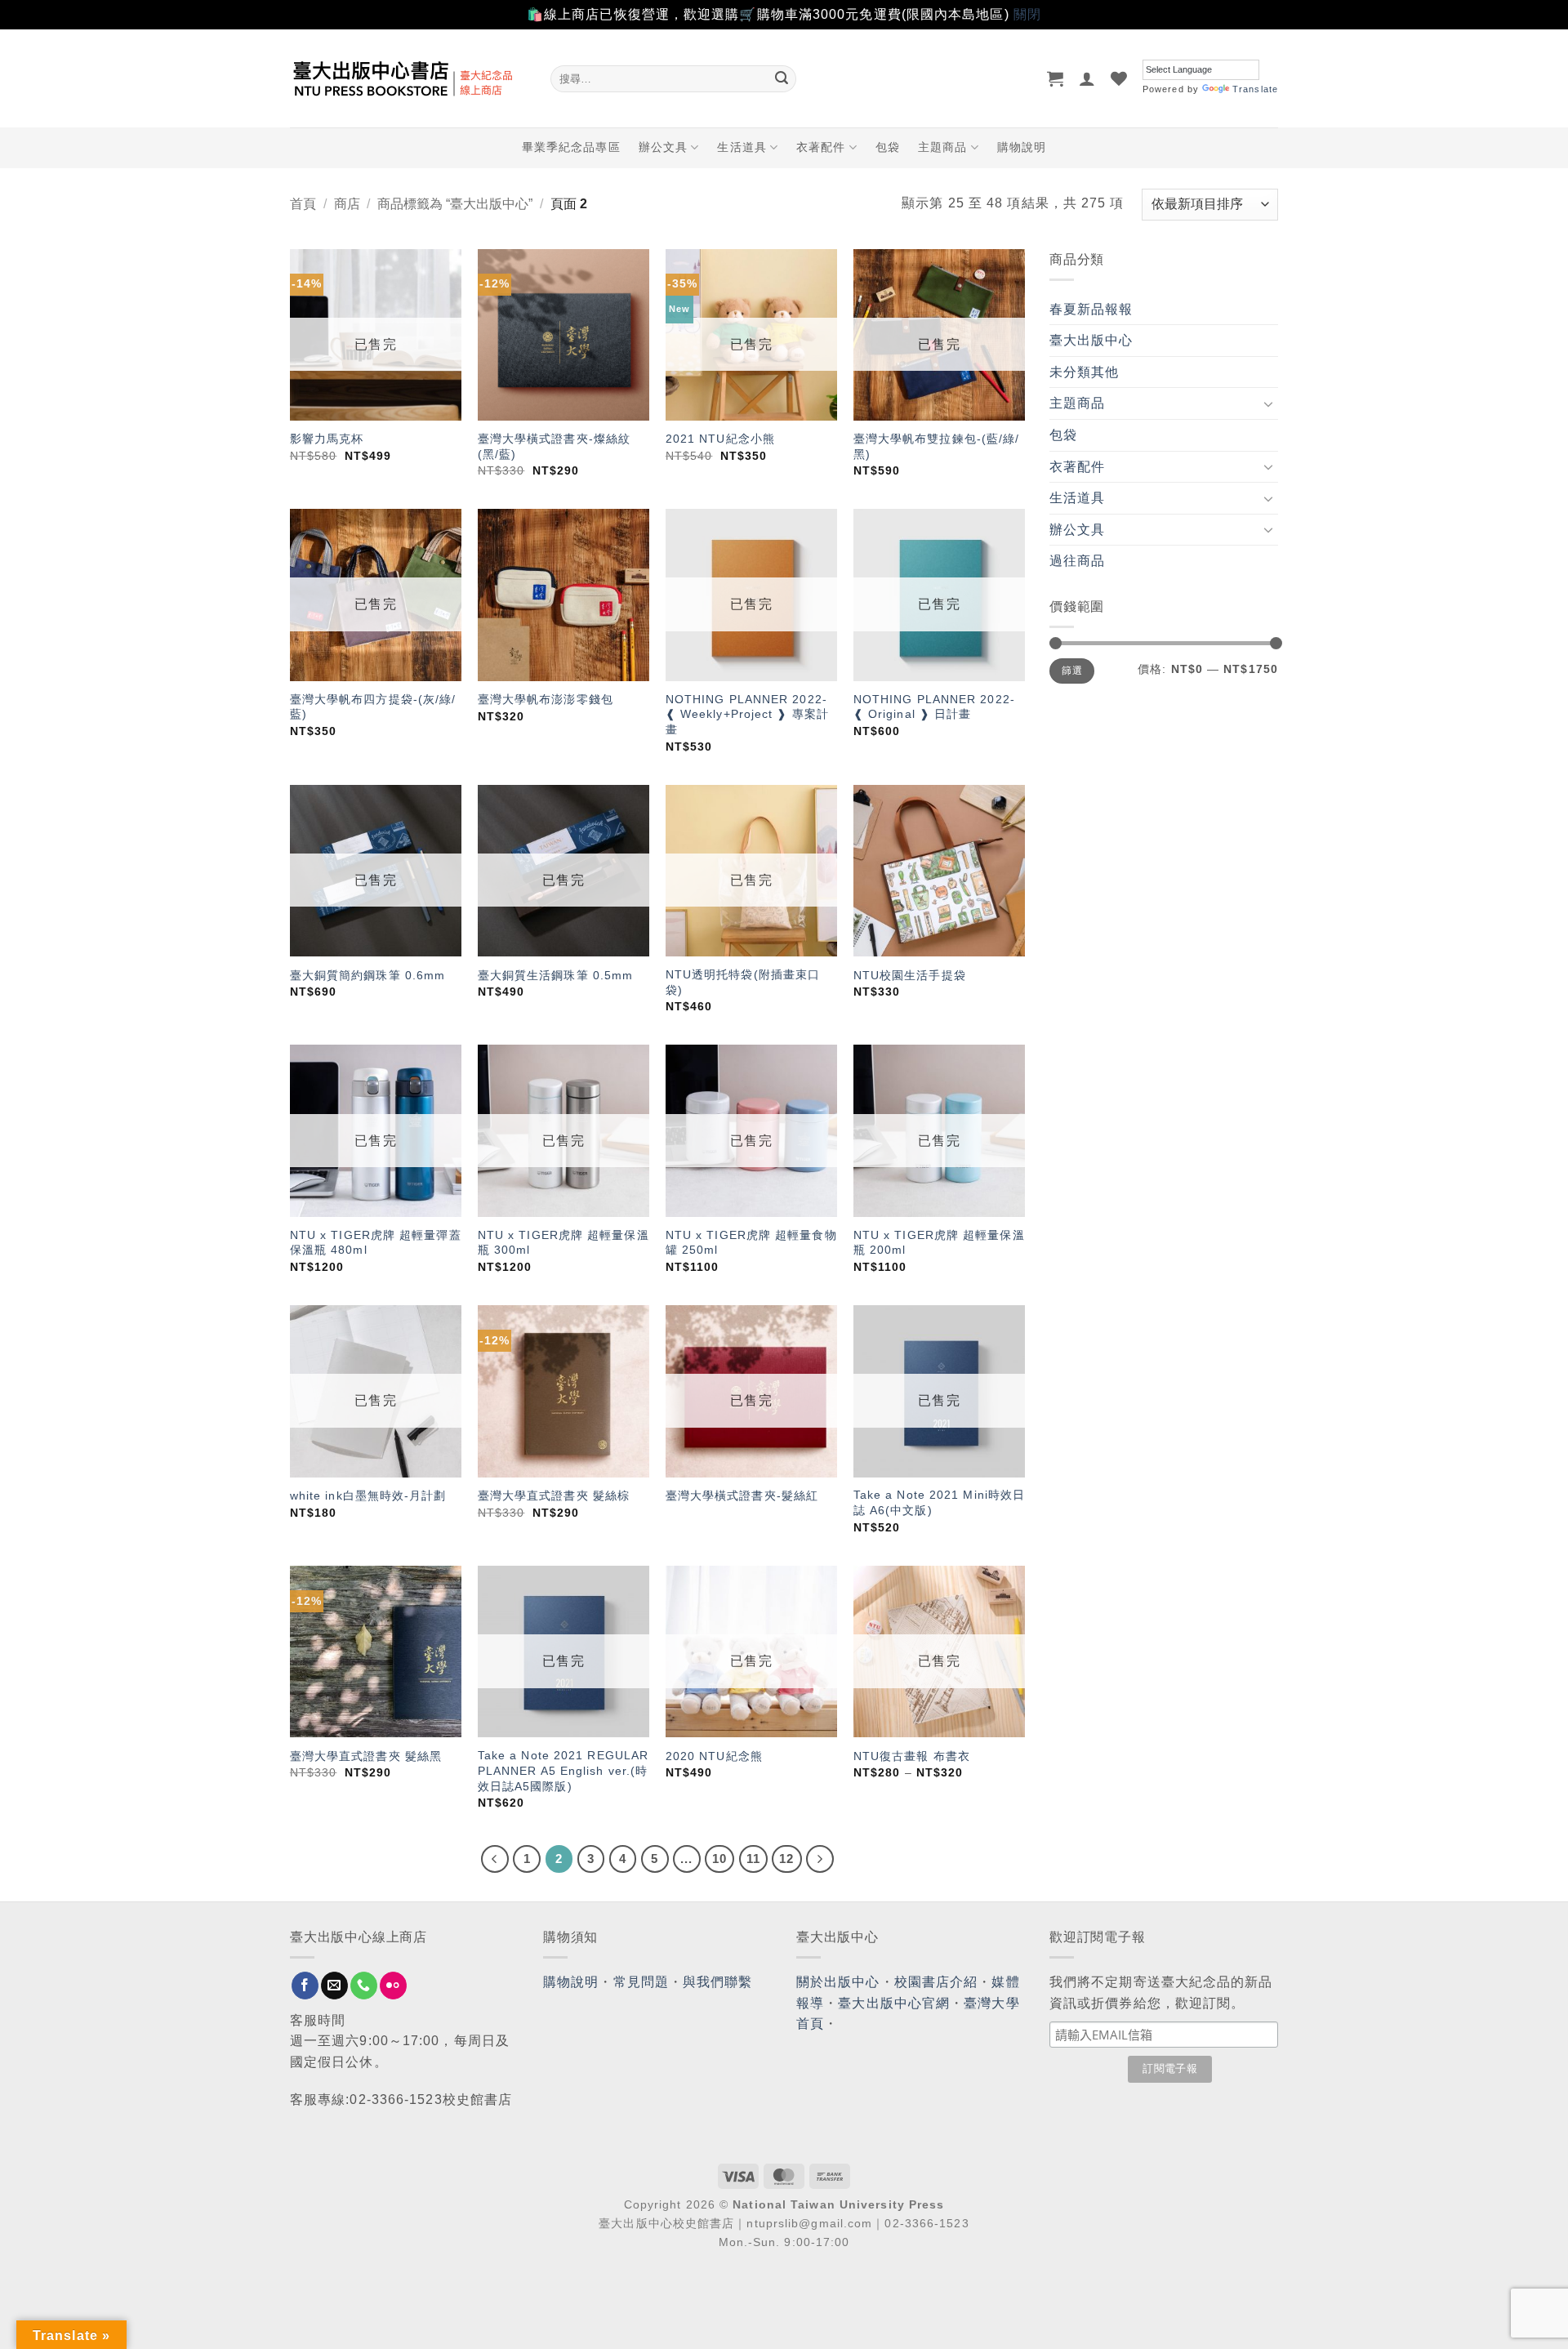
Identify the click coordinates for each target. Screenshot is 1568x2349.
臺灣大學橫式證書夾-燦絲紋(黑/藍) (554, 446)
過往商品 (1077, 561)
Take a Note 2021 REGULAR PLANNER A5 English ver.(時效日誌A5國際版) (563, 1770)
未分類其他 (1085, 372)
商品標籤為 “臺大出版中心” (455, 204)
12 (786, 1859)
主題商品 (942, 147)
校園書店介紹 (936, 1982)
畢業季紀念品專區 (571, 147)
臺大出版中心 (1091, 340)
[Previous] (495, 1859)
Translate (1255, 89)
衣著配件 (821, 147)
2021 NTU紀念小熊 (720, 439)
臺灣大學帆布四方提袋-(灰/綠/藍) (373, 707)
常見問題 (641, 1982)
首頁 (303, 204)
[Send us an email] (334, 1986)
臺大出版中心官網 (894, 2003)
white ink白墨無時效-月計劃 (368, 1495)
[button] (1056, 78)
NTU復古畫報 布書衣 (912, 1756)
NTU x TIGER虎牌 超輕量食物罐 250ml (751, 1243)
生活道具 (742, 147)
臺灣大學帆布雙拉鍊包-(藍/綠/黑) (937, 446)
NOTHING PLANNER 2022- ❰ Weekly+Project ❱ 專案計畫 (747, 714)
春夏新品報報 (1091, 309)
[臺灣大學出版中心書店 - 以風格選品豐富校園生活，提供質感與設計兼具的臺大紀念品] (408, 78)
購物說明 (1022, 147)
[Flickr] (393, 1986)
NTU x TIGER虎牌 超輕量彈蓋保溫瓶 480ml (376, 1243)
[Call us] (364, 1986)
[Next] (820, 1859)
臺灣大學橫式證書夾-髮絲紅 (742, 1495)
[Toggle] (1268, 403)
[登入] (1087, 78)
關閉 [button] (1027, 14)
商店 (347, 204)
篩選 (1072, 671)
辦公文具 (663, 147)
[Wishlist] (1119, 78)
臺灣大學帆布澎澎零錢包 (546, 699)
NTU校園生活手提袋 (910, 975)
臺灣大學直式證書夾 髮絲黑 (366, 1756)
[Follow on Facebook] (305, 1986)
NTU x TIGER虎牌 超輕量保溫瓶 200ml (939, 1243)
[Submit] (782, 78)
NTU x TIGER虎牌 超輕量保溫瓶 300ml (563, 1243)
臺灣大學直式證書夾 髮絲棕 (554, 1495)
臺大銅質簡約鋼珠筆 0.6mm (368, 975)
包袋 (888, 147)
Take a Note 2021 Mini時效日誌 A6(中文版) (939, 1502)
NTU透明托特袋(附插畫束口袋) (743, 982)
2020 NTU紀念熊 (714, 1756)
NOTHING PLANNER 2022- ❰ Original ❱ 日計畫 (934, 707)
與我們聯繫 (718, 1982)
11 (753, 1859)
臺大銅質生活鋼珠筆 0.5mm (556, 975)
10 (719, 1859)
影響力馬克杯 (327, 439)
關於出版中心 (838, 1982)
